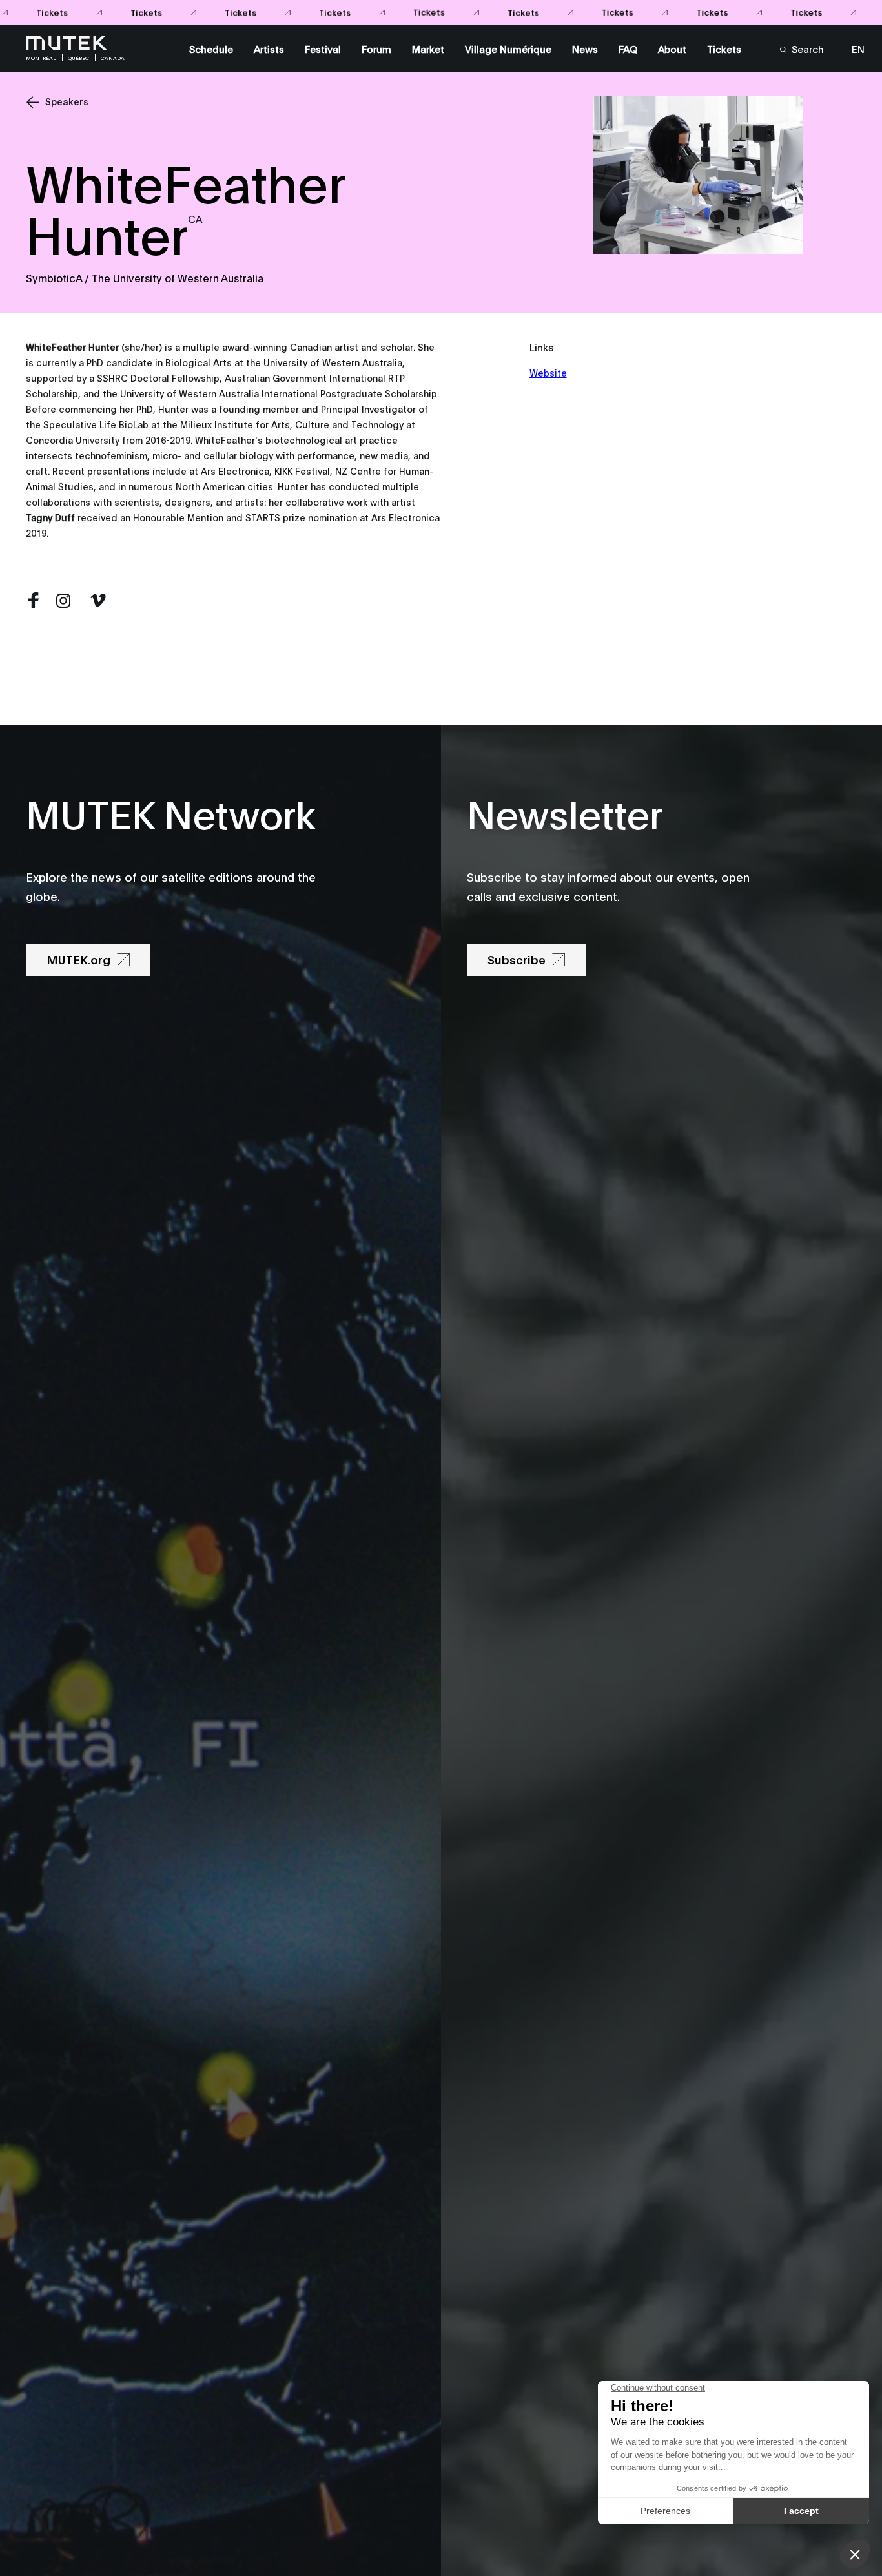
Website (548, 372)
